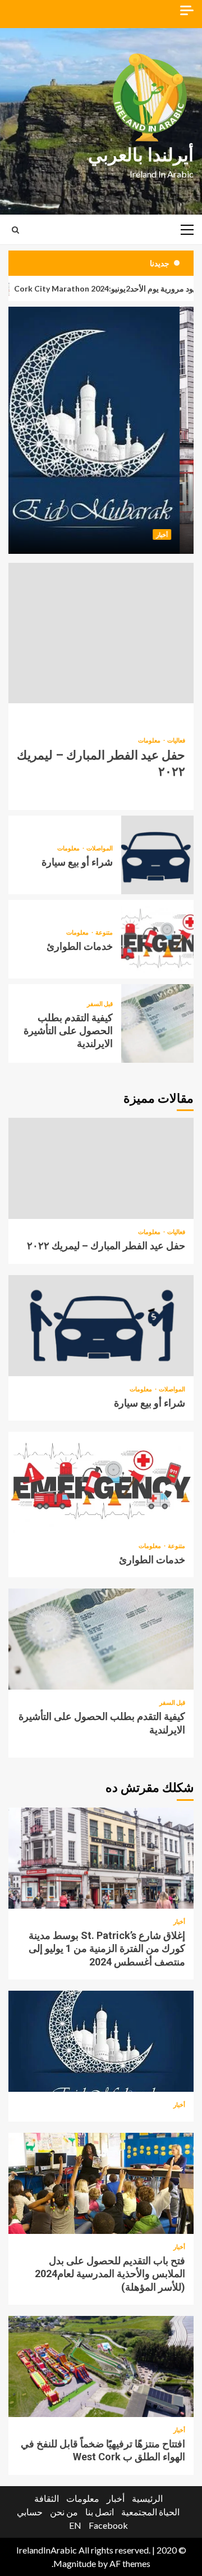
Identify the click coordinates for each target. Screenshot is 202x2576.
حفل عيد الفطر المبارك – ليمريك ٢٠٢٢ (101, 633)
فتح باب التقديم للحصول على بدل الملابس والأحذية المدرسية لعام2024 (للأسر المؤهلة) (101, 2183)
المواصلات (99, 848)
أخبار (176, 534)
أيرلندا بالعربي (141, 155)
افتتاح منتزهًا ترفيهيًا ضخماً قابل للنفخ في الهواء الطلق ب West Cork (101, 2366)
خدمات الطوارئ (157, 939)
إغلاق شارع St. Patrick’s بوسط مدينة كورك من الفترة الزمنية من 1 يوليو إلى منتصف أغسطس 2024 (101, 1858)
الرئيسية (147, 2498)
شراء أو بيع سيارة (157, 855)
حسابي (30, 2512)
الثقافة (47, 2498)
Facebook (108, 2525)
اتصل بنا (100, 2512)
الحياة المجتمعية (150, 2512)
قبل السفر (100, 1003)
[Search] (15, 230)
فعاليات (176, 740)
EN (75, 2525)
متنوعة (104, 932)
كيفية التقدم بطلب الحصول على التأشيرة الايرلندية (157, 1023)
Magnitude (75, 2563)
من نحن (64, 2512)
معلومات (149, 740)
